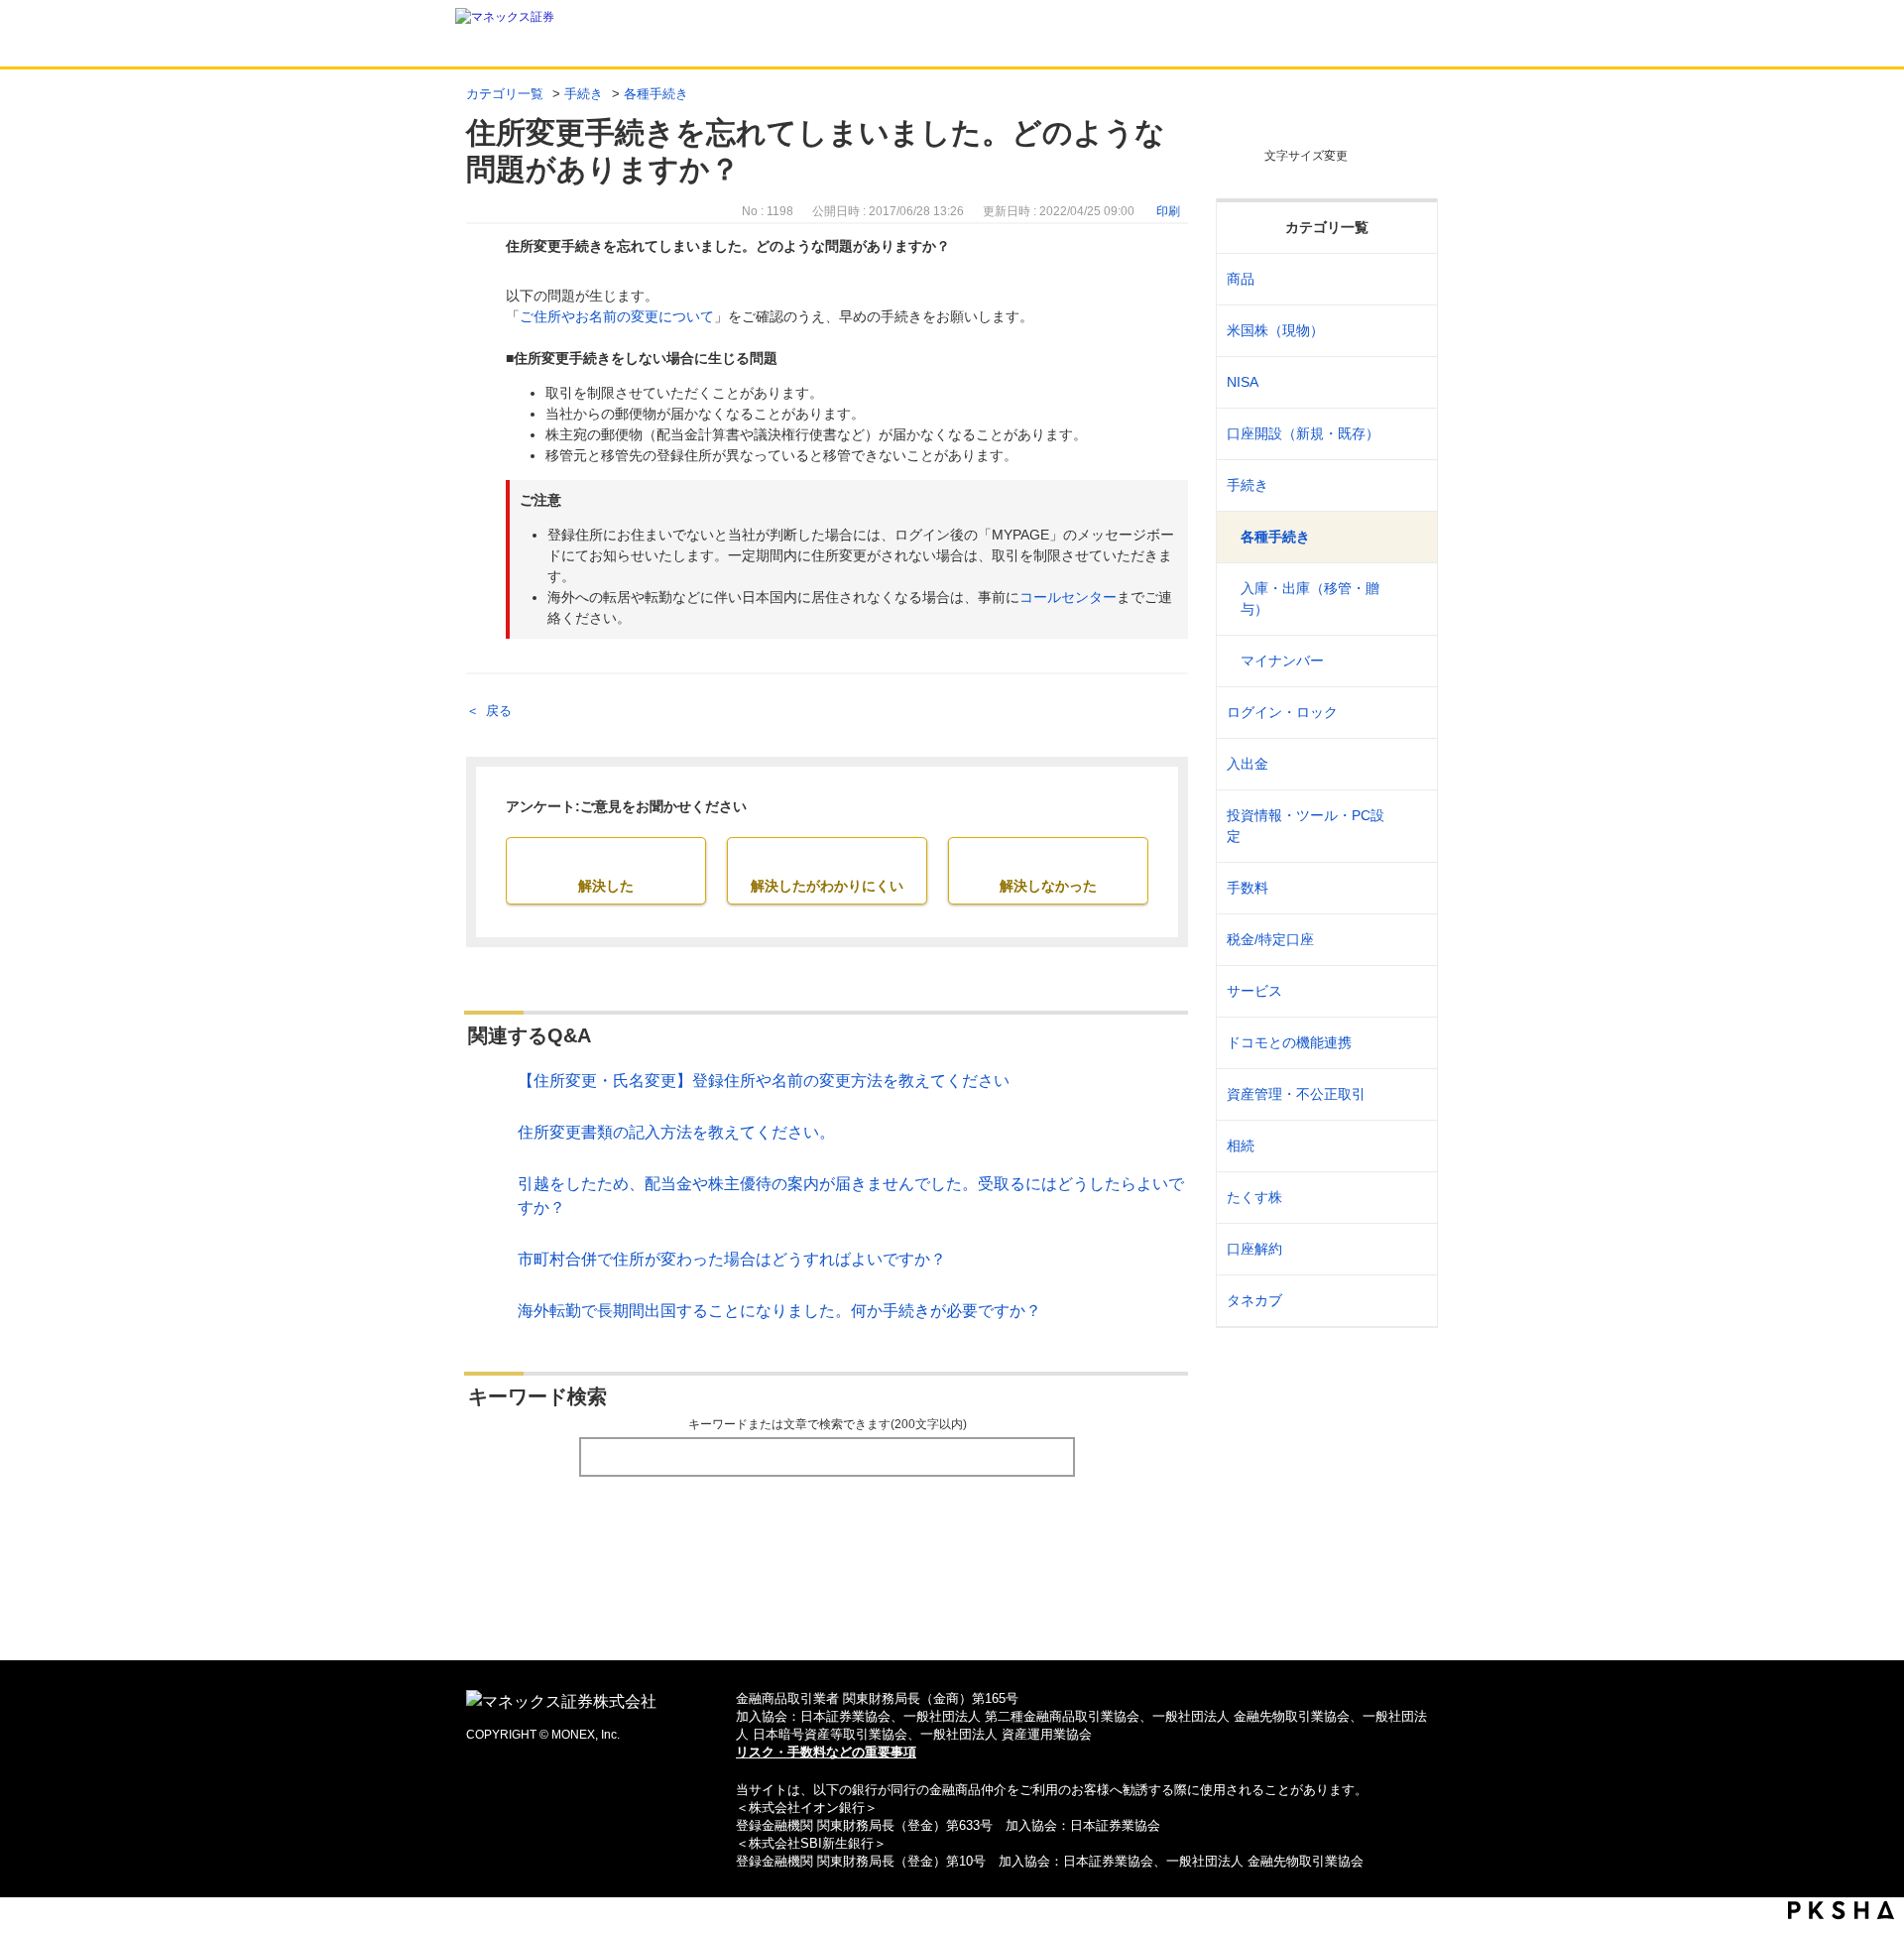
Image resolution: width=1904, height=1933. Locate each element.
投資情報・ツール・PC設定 (1306, 826)
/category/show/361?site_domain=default (1410, 713)
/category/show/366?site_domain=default (1410, 1094)
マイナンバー (1282, 661)
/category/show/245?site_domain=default (1410, 485)
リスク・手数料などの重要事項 (826, 1752)
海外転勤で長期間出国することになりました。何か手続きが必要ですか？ (779, 1311)
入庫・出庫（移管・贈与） (1310, 599)
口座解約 (1254, 1249)
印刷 (1168, 211)
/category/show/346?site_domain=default (1410, 382)
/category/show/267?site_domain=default (1410, 279)
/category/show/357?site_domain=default (1410, 826)
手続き (584, 94)
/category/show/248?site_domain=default (1410, 1146)
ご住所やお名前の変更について (617, 316)
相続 (1241, 1146)
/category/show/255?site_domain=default (1410, 940)
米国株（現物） (1275, 330)
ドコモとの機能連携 (1289, 1042)
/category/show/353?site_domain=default (1410, 991)
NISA (1243, 382)
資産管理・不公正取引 (1296, 1094)
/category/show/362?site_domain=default (1410, 888)
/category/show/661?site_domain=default (1410, 1043)
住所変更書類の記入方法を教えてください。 (676, 1132)
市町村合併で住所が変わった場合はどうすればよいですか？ (732, 1259)
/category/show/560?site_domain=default (1410, 331)
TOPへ (952, 1613)
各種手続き (656, 94)
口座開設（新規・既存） (1303, 433)
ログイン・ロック (1282, 712)
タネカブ (1254, 1300)
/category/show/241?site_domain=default (1410, 434)
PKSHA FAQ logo (1841, 1910)
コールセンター (1068, 597)
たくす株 (1254, 1197)
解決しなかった (1048, 886)
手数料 (1248, 888)
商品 (1241, 279)
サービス (1254, 991)
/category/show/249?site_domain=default (1410, 764)
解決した (606, 886)
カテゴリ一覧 (505, 94)
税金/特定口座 (1270, 939)
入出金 (1248, 764)
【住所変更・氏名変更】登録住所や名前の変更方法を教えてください (764, 1081)
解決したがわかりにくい (827, 886)
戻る (499, 711)
